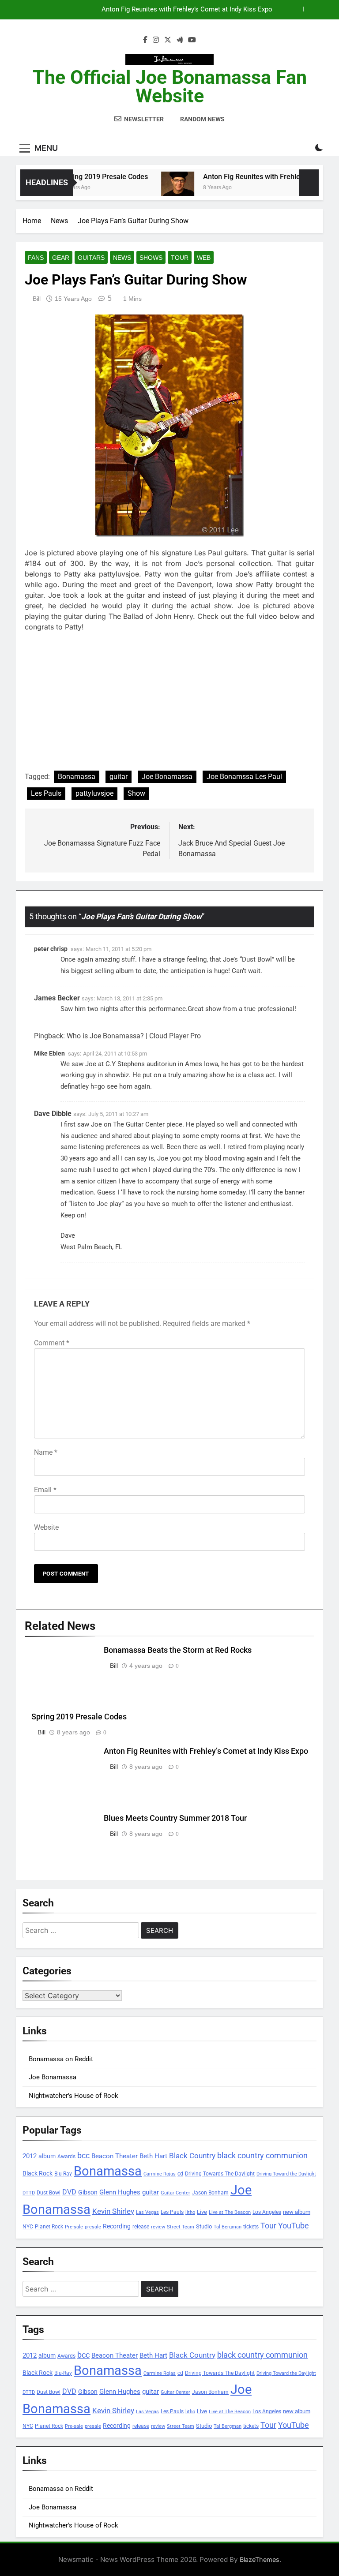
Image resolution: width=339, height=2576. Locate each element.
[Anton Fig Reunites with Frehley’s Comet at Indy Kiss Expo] (159, 188)
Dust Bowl (49, 2193)
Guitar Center (175, 2193)
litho (190, 2212)
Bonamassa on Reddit (61, 2059)
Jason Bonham (210, 2192)
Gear (61, 258)
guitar (119, 777)
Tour (180, 258)
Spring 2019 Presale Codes (86, 177)
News (122, 258)
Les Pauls (46, 793)
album (47, 2156)
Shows (151, 258)
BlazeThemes (260, 2559)
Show (136, 793)
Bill (37, 299)
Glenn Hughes (120, 2192)
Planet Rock (49, 2226)
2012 (30, 2156)
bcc (83, 2155)
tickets (251, 2226)
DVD (69, 2192)
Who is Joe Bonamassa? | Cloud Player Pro (134, 1036)
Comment (52, 1343)
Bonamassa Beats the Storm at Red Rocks (178, 1650)
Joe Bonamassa (167, 777)
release (141, 2227)
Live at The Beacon (230, 2212)
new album (297, 2212)
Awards (66, 2157)
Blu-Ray (63, 2173)
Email (45, 1490)
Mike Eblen (49, 1053)
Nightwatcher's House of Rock (73, 2096)
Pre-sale (74, 2227)
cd (180, 2174)
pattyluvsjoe (94, 793)
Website (46, 1527)
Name (46, 1452)
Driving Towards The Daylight (220, 2173)
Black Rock (38, 2173)
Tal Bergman (228, 2227)
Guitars (91, 258)
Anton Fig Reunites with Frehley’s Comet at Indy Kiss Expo (206, 1751)
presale (93, 2227)
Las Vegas (147, 2212)
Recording (117, 2226)
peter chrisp (51, 949)
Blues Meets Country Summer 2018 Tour (213, 10)
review (158, 2227)
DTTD (29, 2193)
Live (202, 2212)
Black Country (192, 2156)
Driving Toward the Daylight (286, 2174)
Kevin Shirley (113, 2211)
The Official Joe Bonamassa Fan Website (170, 86)
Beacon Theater (115, 2156)
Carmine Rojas (160, 2174)
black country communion (262, 2155)
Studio (204, 2226)
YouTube (294, 2226)
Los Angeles (267, 2212)
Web (204, 258)
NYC (28, 2227)
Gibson (88, 2192)
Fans (36, 258)
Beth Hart (153, 2156)
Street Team (181, 2227)
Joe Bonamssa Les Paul (244, 777)
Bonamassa (77, 777)
